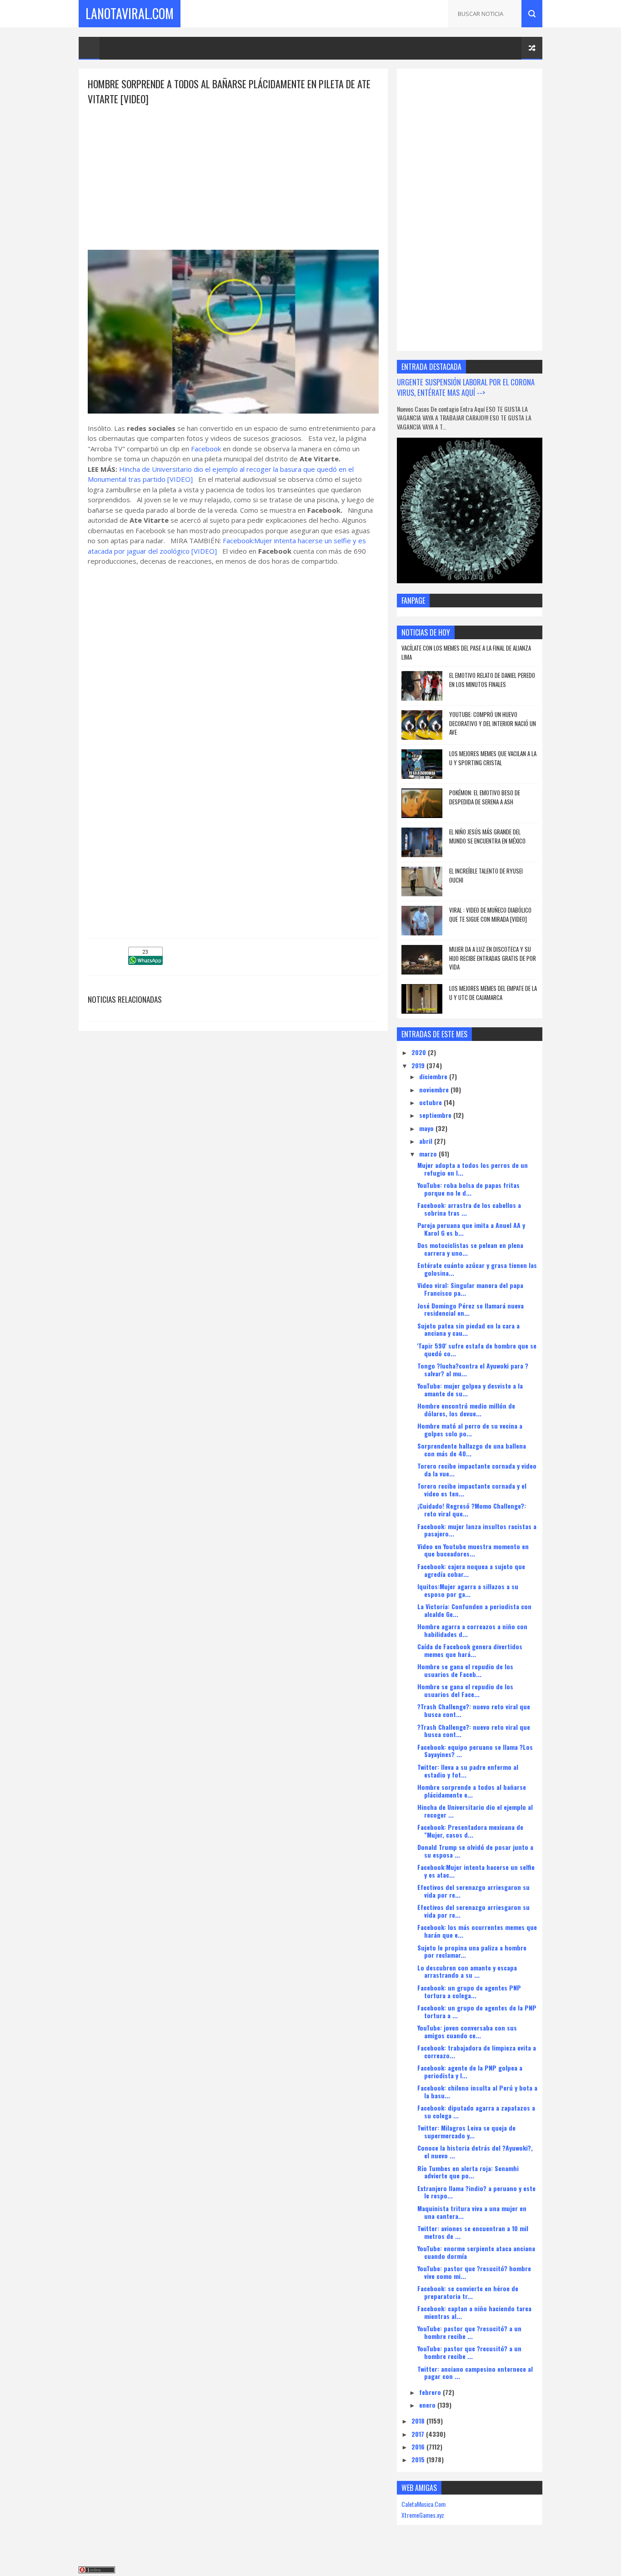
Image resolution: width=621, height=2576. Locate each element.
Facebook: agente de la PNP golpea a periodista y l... (470, 2071)
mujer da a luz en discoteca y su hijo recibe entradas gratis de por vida (493, 958)
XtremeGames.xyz (423, 2515)
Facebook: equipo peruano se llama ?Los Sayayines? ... (475, 1751)
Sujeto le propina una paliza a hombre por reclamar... (472, 1951)
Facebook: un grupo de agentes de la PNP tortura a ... (477, 2011)
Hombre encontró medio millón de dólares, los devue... (466, 1409)
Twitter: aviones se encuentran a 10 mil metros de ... (473, 2232)
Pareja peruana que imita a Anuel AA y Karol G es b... (471, 1229)
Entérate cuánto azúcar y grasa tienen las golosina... (477, 1269)
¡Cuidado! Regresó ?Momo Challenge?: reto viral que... (472, 1510)
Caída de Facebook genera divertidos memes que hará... (470, 1650)
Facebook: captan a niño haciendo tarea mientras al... (474, 2312)
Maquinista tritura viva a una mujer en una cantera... (472, 2212)
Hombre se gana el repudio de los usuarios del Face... (465, 1690)
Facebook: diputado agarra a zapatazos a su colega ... (476, 2111)
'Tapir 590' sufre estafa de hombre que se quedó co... (477, 1349)
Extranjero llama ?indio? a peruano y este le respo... (476, 2192)
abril (427, 1141)
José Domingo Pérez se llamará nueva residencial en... (471, 1309)
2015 (419, 2459)
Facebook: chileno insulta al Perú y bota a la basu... (477, 2091)
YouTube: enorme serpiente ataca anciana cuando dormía (476, 2252)
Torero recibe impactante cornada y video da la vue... (477, 1470)
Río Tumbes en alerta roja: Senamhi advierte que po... (468, 2172)
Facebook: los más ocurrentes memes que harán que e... (477, 1931)
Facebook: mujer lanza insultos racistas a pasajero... (477, 1530)
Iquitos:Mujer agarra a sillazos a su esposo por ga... (468, 1590)
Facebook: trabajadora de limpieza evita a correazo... (477, 2051)
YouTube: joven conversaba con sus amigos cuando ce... (467, 2031)
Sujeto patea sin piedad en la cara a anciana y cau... (468, 1329)
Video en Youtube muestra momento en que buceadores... (473, 1550)
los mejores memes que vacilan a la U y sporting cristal (493, 758)
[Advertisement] (233, 170)
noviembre (435, 1089)
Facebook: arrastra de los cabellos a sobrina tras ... (469, 1209)
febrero (431, 2392)
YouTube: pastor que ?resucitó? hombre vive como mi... (474, 2272)
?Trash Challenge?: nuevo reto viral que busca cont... (474, 1710)
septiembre (436, 1115)
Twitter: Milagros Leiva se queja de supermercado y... (466, 2132)
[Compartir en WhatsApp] (145, 962)
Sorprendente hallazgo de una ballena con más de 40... (472, 1450)
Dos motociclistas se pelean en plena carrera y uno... (470, 1249)
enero (428, 2405)
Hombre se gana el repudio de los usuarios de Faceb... (465, 1670)
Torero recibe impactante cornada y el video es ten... (472, 1490)
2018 (419, 2421)
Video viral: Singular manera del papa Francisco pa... (470, 1289)
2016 (419, 2447)
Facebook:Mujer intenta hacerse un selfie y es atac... (476, 1871)
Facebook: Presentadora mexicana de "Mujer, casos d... (470, 1831)
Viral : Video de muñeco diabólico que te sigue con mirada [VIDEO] (490, 914)
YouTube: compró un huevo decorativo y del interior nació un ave (493, 723)
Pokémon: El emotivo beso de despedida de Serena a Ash (485, 797)
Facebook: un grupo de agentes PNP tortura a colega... (469, 1991)
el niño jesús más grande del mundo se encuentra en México (487, 836)
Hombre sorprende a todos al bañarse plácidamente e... (472, 1791)
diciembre (434, 1076)
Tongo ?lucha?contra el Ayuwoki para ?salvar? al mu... (473, 1369)
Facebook (207, 449)
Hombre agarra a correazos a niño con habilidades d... (472, 1630)
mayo (427, 1128)
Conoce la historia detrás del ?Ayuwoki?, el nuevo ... (475, 2152)
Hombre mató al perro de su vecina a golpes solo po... (470, 1429)
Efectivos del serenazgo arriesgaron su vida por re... (473, 1891)
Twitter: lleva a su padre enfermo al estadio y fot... (468, 1771)
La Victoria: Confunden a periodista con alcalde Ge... (474, 1610)
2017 (419, 2434)
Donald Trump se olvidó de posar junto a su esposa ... (475, 1851)
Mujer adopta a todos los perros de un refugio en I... (473, 1169)
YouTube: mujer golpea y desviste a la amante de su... (470, 1389)
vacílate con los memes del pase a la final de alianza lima (466, 652)
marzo (429, 1154)
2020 (420, 1052)
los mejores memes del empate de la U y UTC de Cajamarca (493, 993)
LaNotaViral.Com (130, 13)
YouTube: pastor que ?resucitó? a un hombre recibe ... (469, 2332)
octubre (431, 1102)
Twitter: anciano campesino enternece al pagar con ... (475, 2373)
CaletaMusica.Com (423, 2504)
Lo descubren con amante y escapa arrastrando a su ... (467, 1971)
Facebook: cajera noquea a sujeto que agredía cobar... (471, 1570)
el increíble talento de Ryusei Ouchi (486, 875)
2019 (419, 1065)
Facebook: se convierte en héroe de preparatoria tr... (468, 2292)
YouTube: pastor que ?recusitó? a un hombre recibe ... (469, 2352)
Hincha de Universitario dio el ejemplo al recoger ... (475, 1811)
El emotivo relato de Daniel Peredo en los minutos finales (492, 680)
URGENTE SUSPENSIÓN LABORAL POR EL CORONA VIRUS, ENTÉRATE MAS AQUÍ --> (466, 387)
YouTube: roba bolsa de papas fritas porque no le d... (468, 1189)
